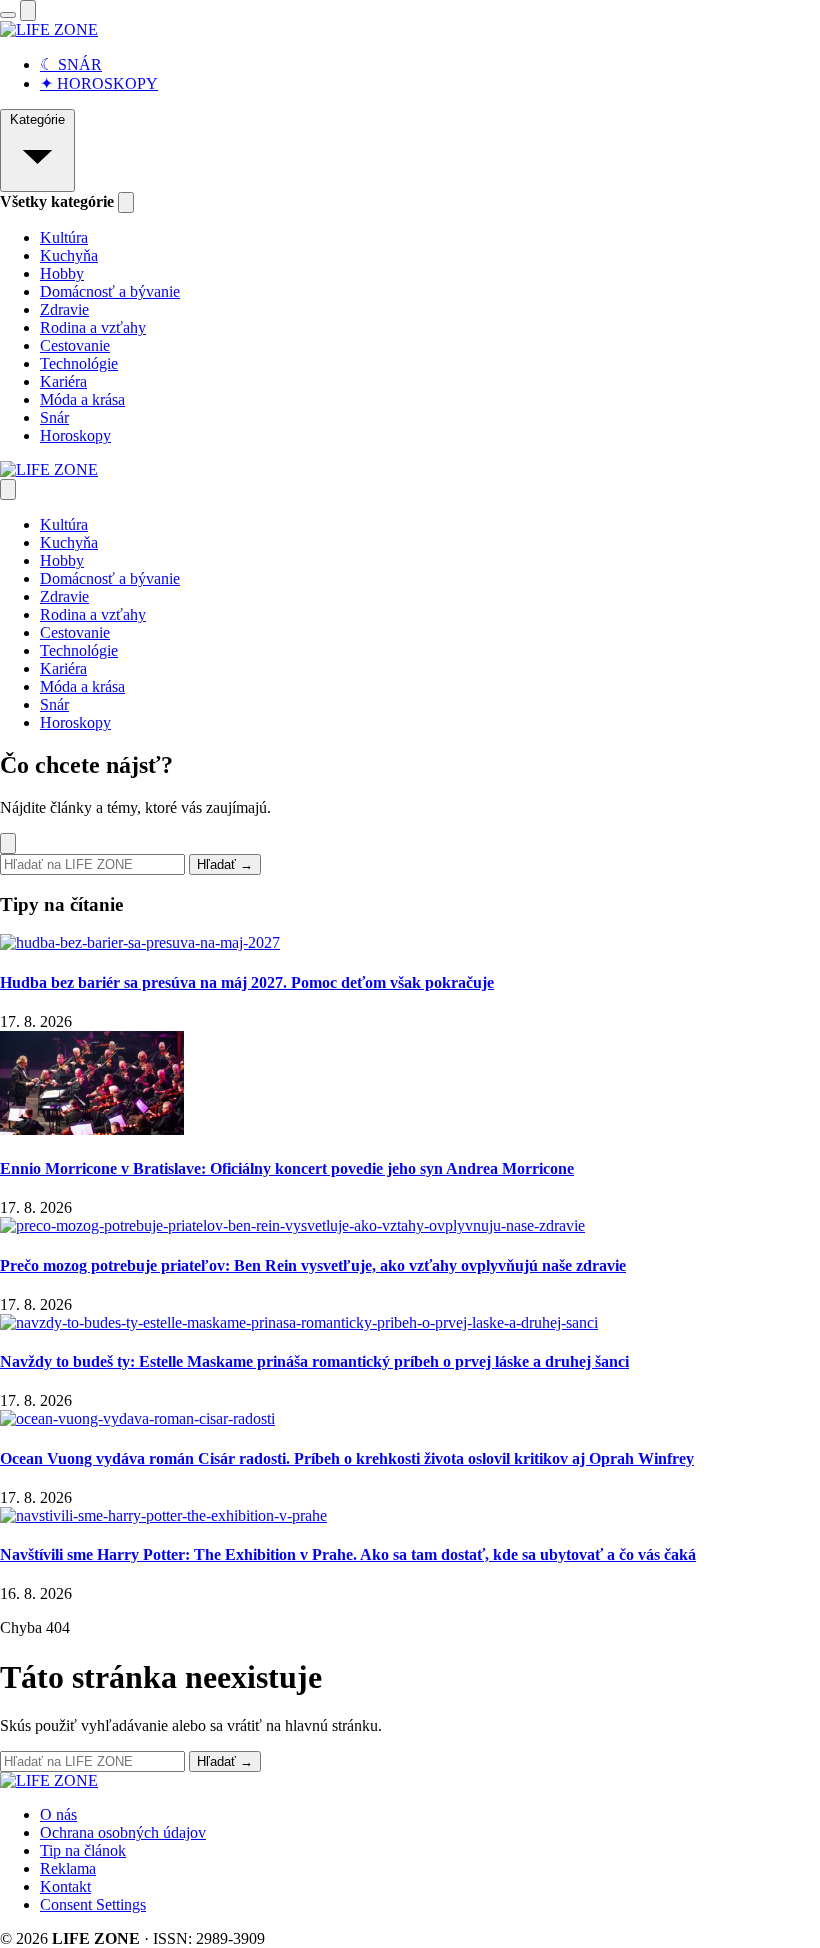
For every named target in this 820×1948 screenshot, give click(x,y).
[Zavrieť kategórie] (126, 202)
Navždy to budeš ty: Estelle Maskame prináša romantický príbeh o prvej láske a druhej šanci (314, 1361)
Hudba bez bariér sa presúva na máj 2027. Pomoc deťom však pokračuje (247, 982)
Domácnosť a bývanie (110, 291)
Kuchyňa (69, 255)
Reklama (68, 1868)
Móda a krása (82, 399)
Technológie (79, 363)
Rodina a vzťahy (93, 327)
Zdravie (64, 309)
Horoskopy (75, 435)
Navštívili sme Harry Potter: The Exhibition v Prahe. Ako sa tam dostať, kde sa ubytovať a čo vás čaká (348, 1554)
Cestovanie (75, 345)
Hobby (62, 273)
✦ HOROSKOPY (99, 83)
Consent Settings (93, 1904)
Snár (54, 417)
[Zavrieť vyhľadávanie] (8, 843)
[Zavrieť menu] (8, 489)
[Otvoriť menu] (8, 15)
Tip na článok (83, 1850)
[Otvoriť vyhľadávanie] (28, 10)
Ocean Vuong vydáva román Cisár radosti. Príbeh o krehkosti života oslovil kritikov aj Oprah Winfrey (347, 1458)
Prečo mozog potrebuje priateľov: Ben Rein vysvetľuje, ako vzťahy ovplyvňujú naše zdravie (313, 1265)
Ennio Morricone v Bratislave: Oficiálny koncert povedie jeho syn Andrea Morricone (287, 1168)
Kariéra (63, 381)
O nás (58, 1814)
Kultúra (64, 237)
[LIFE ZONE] (49, 29)
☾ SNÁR (71, 64)
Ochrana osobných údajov (123, 1832)
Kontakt (65, 1886)
